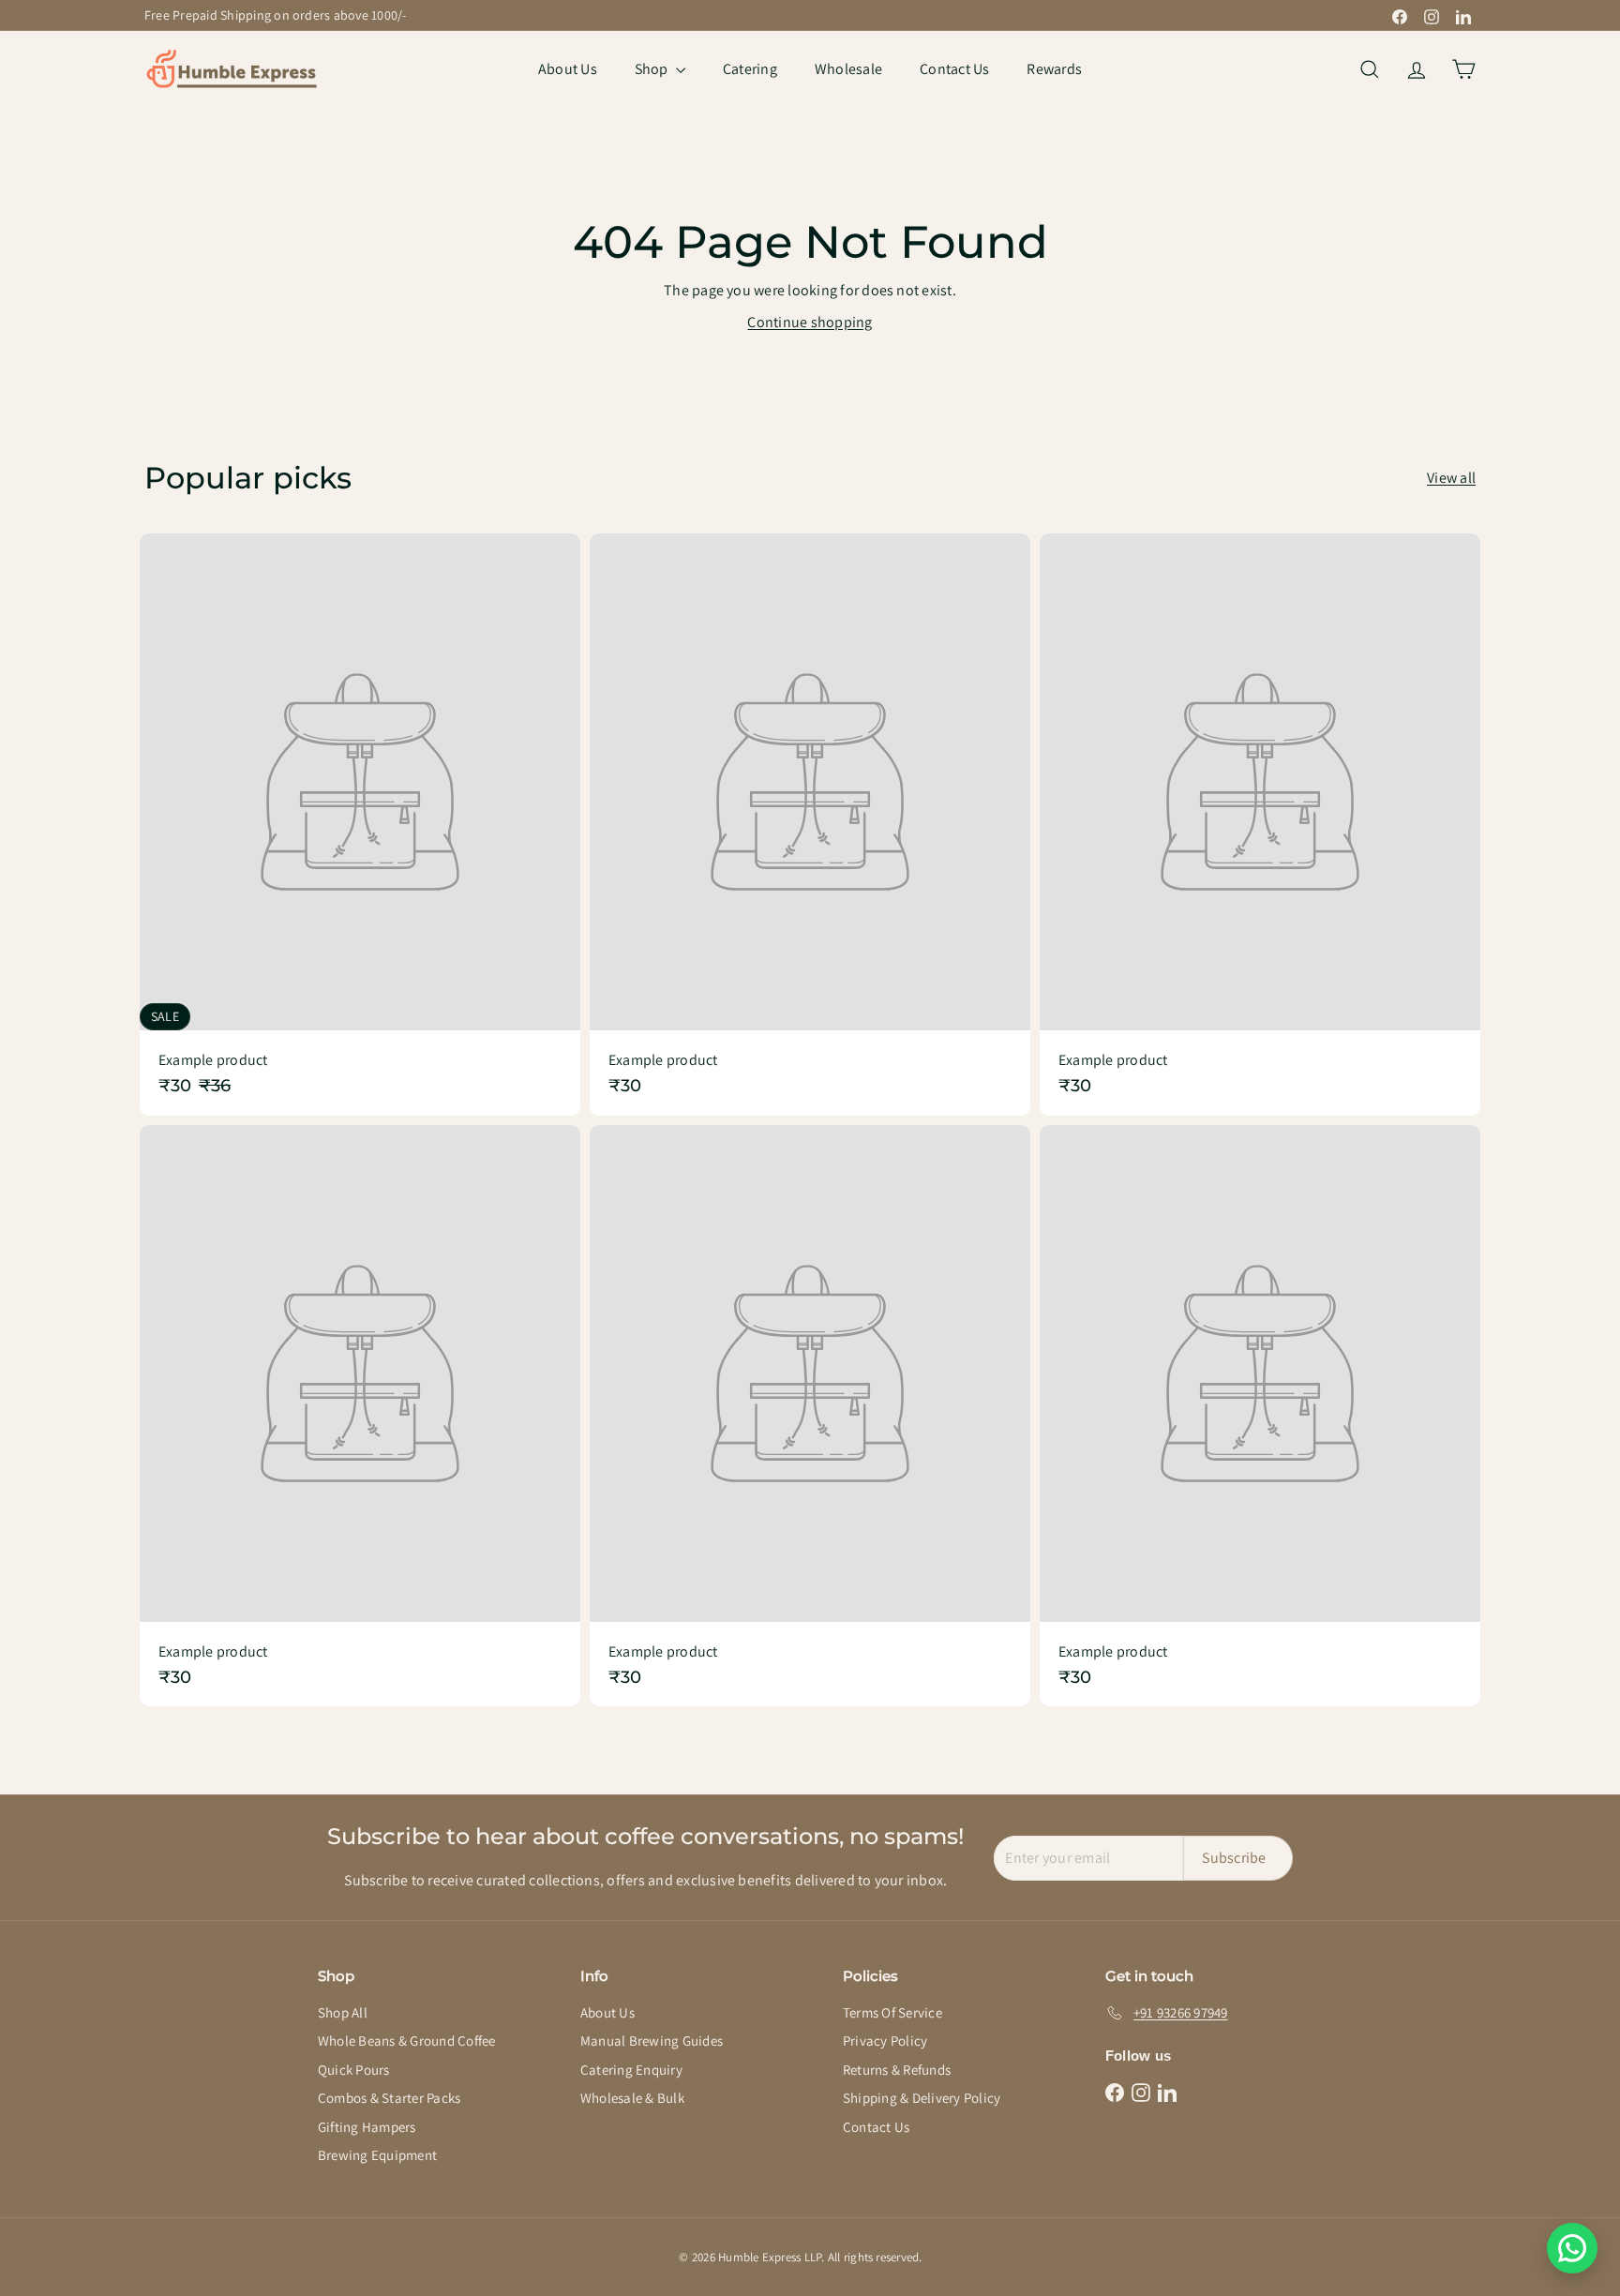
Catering (750, 69)
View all (1451, 478)
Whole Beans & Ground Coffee (406, 2041)
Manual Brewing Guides (652, 2041)
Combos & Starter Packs (389, 2098)
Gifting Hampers (367, 2127)
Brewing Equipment (377, 2155)
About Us (568, 69)
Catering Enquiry (631, 2070)
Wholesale (848, 69)
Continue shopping (810, 322)
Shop (653, 69)
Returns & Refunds (897, 2070)
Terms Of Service (892, 2012)
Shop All (343, 2012)
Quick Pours (354, 2070)
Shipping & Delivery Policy (922, 2098)
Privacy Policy (885, 2041)
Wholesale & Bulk (632, 2098)
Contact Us (954, 69)
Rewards (1054, 69)
